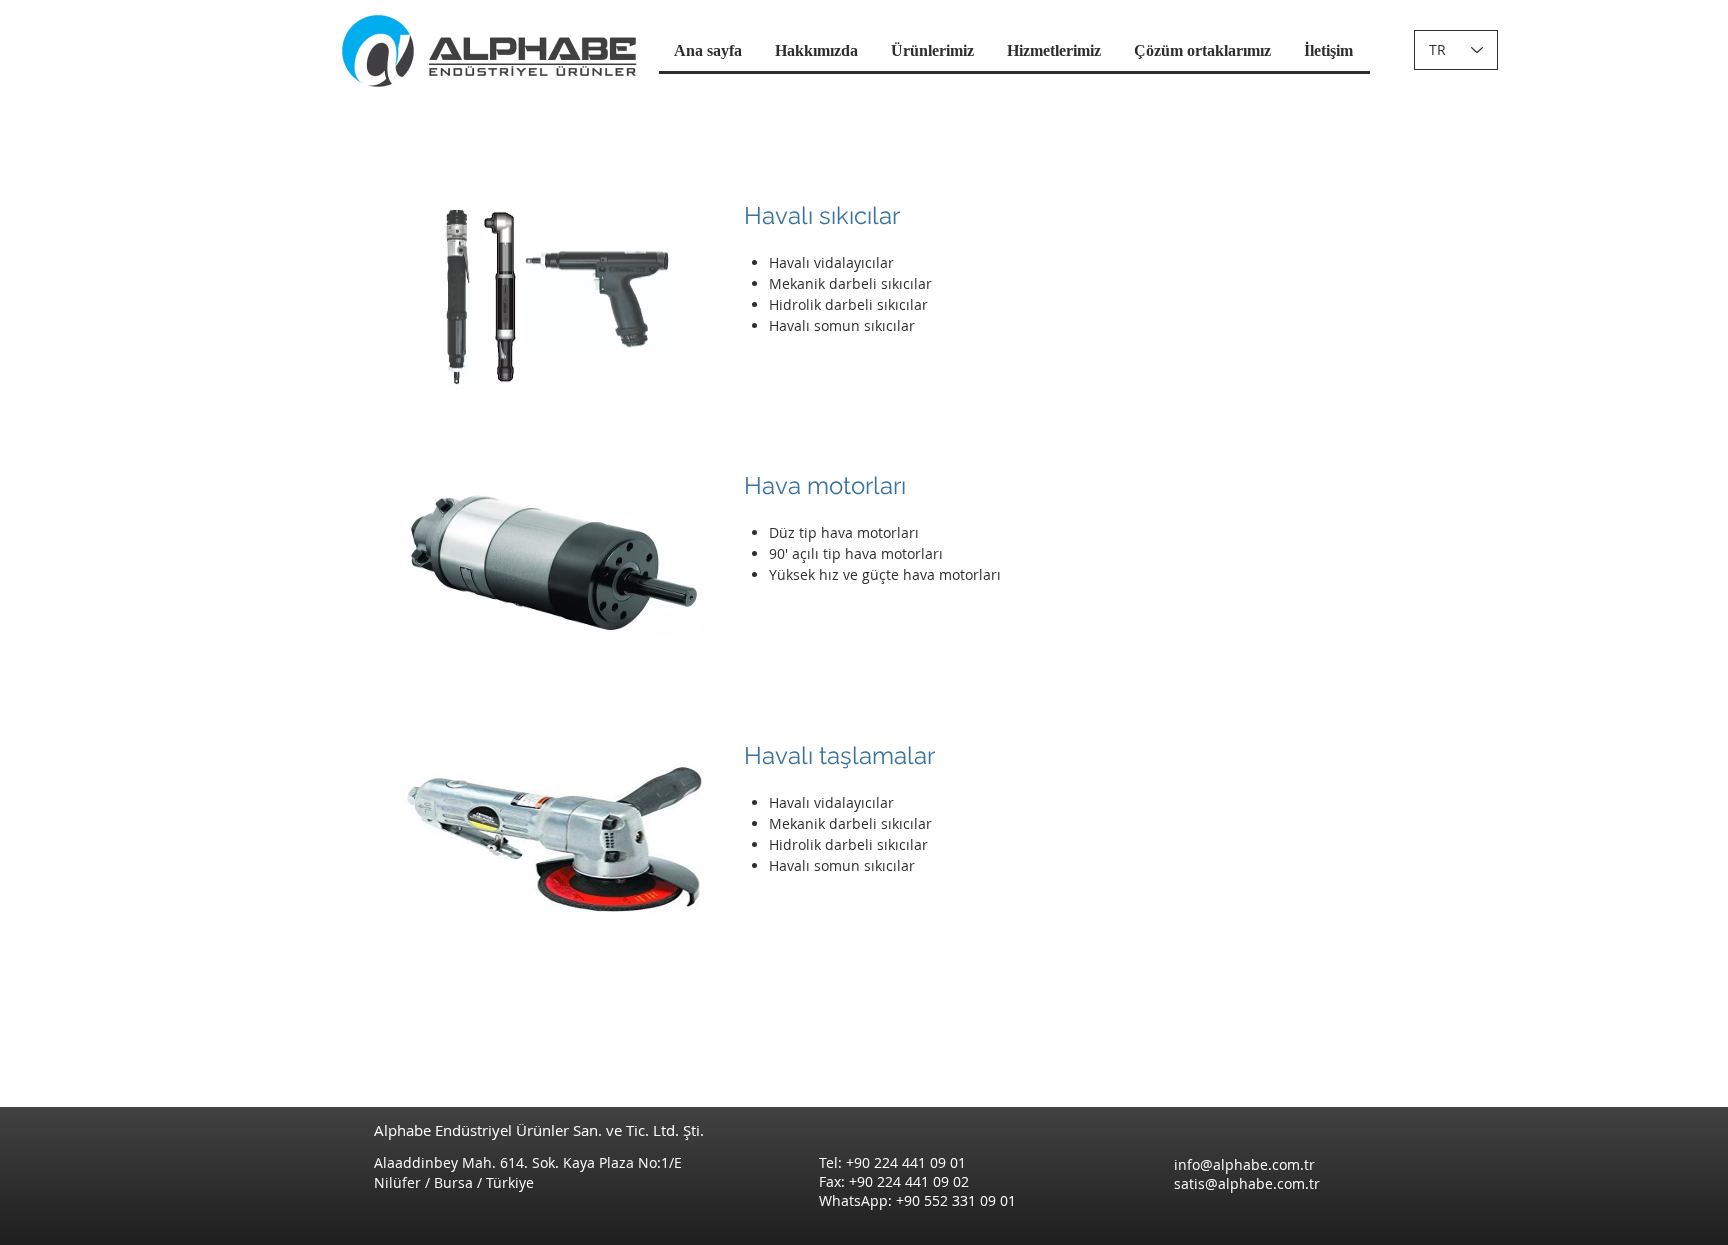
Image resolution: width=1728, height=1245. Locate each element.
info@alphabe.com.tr (1244, 1164)
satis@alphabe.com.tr (1247, 1183)
